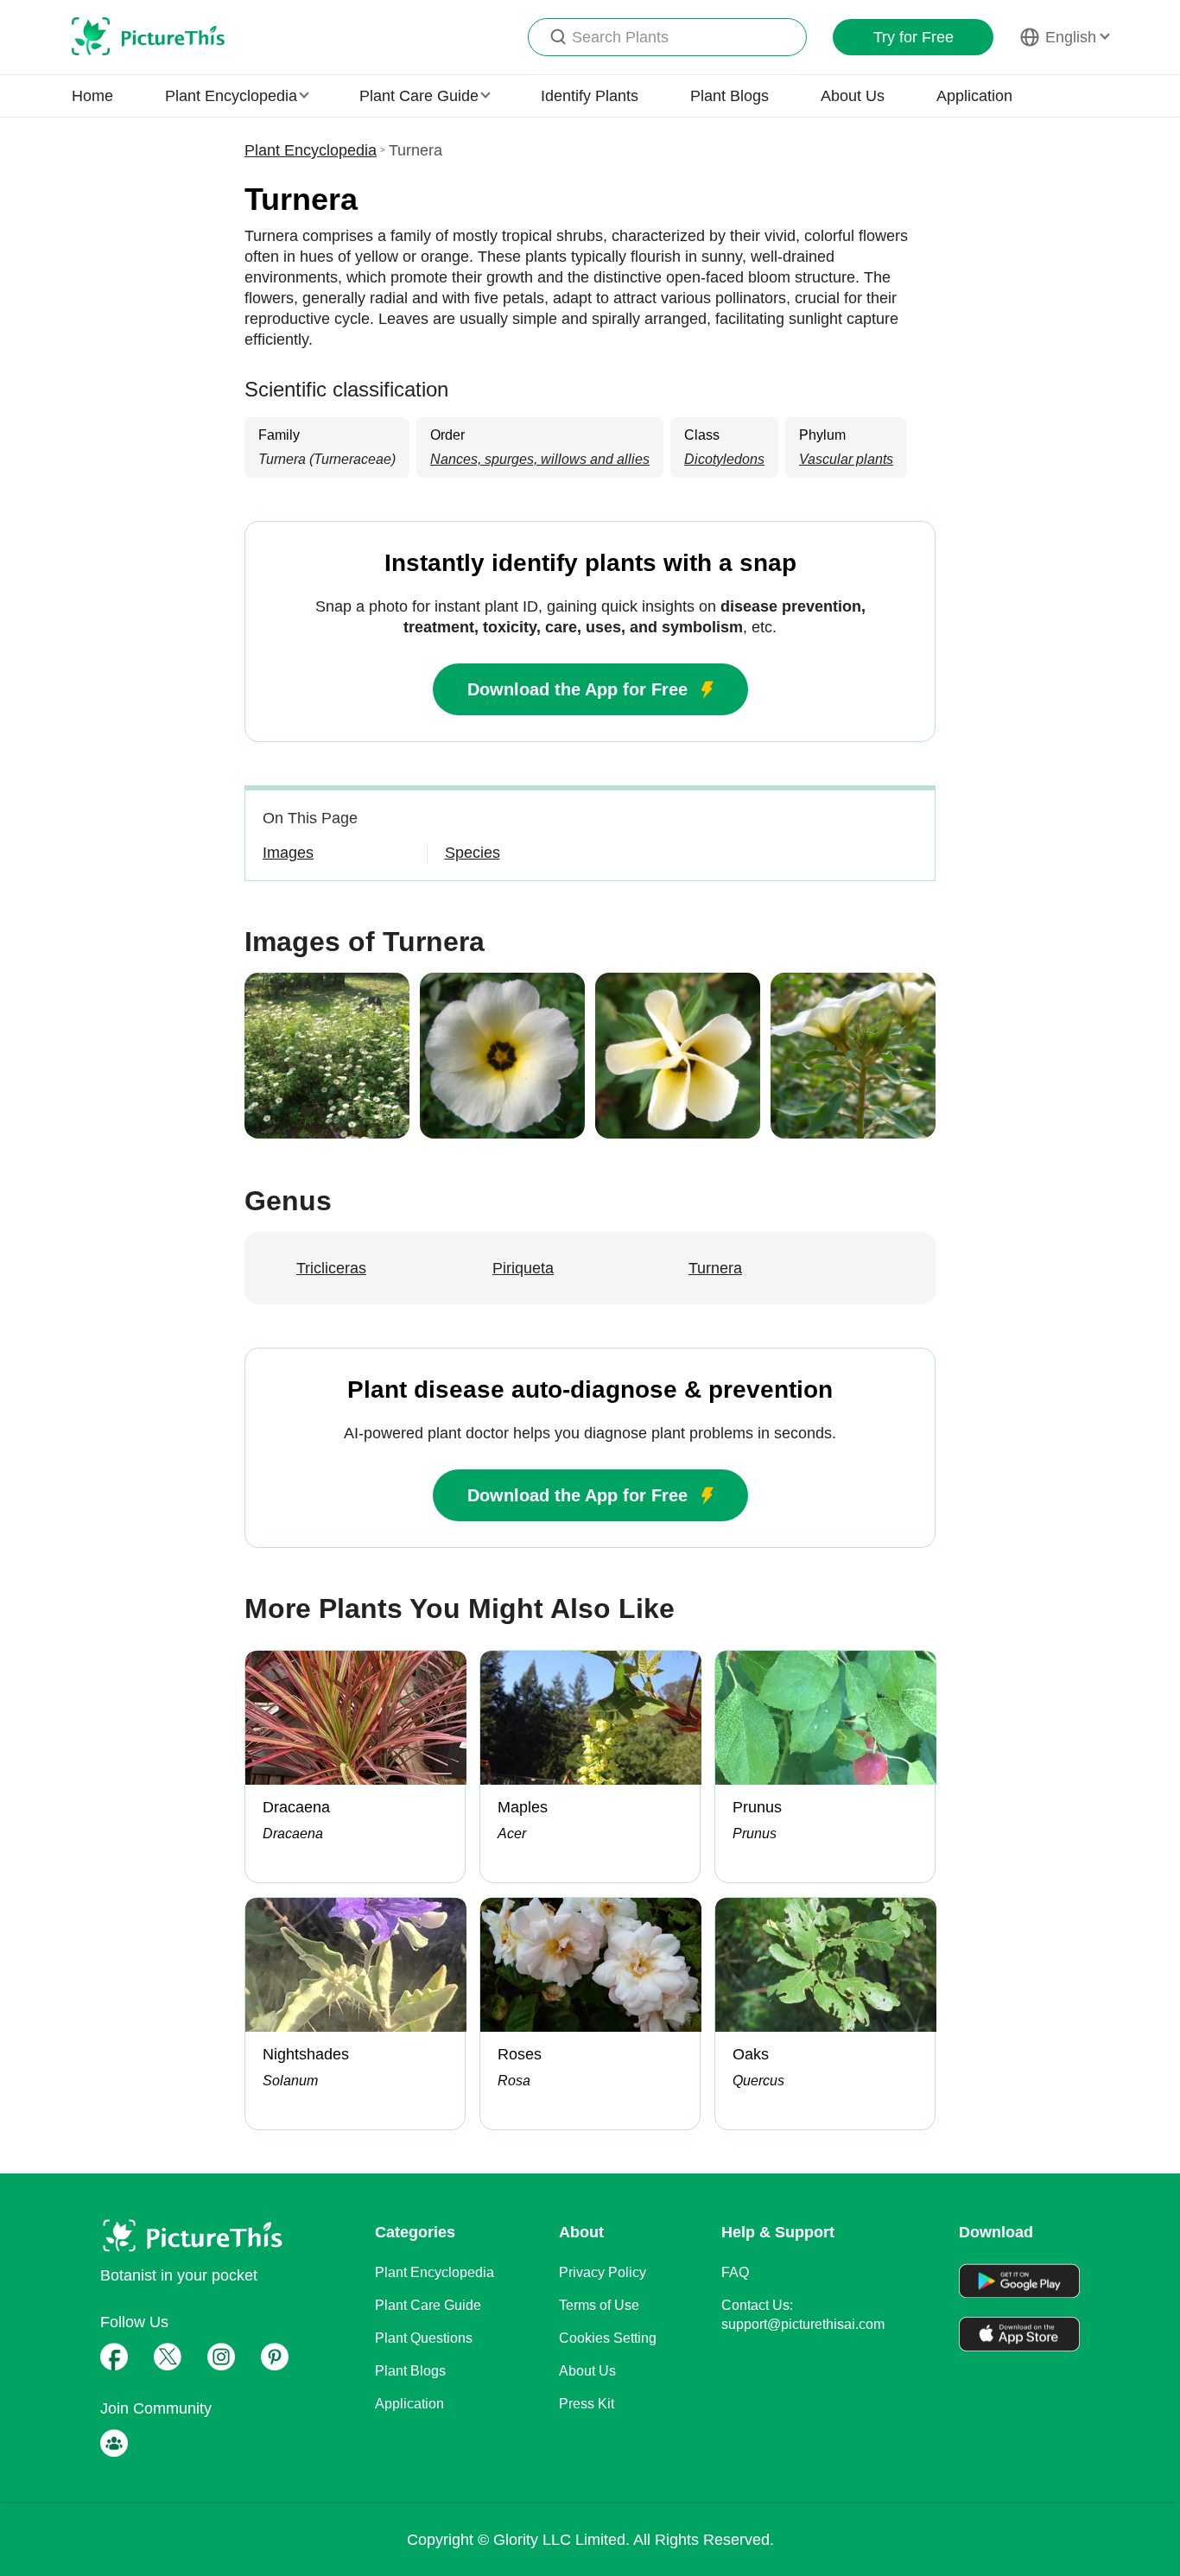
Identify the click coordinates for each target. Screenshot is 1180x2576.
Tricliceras (331, 1268)
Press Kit (587, 2404)
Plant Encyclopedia (311, 150)
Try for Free (914, 37)
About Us (853, 96)
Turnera (715, 1268)
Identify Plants (590, 96)
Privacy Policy (603, 2272)
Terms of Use (599, 2305)
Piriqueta (523, 1268)
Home (92, 96)
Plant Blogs (730, 96)
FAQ (735, 2272)
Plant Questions (424, 2338)
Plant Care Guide (428, 2305)
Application (974, 96)
